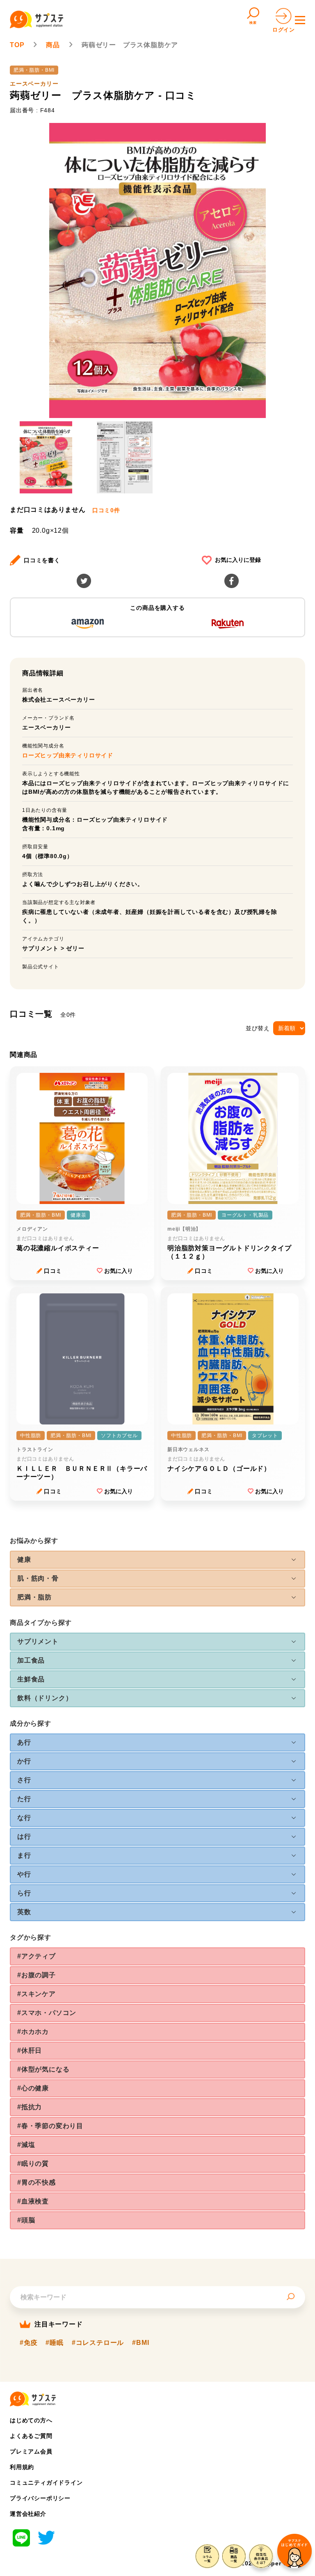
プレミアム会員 (31, 2451)
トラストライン (35, 1449)
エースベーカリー (34, 84)
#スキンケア (37, 1994)
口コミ (53, 1271)
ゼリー (75, 948)
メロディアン (32, 1229)
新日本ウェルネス (188, 1449)
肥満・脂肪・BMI (34, 70)
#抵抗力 (30, 2107)
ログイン (284, 30)
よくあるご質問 (31, 2436)
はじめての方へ (31, 2420)
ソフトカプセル (119, 1436)
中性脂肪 (31, 1436)
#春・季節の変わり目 (50, 2126)
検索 (253, 23)
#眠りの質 (33, 2164)
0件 (106, 510)
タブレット (265, 1436)
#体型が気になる (43, 2069)
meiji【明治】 (184, 1229)
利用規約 (22, 2467)
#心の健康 (33, 2088)
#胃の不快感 (37, 2182)
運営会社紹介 (28, 2514)
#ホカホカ (33, 2032)
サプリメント (40, 948)
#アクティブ (37, 1956)
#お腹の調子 (37, 1975)
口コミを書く (42, 560)
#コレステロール (98, 2343)
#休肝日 (30, 2050)
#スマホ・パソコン (47, 2013)
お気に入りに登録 (238, 560)
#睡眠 (54, 2343)
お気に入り (119, 1271)
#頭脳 (26, 2220)
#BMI (140, 2343)
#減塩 (26, 2145)
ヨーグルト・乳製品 (245, 1215)
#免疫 (29, 2343)
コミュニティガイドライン (46, 2483)
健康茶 (78, 1215)
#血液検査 (33, 2201)
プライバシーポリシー (40, 2498)
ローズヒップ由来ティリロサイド (68, 755)
